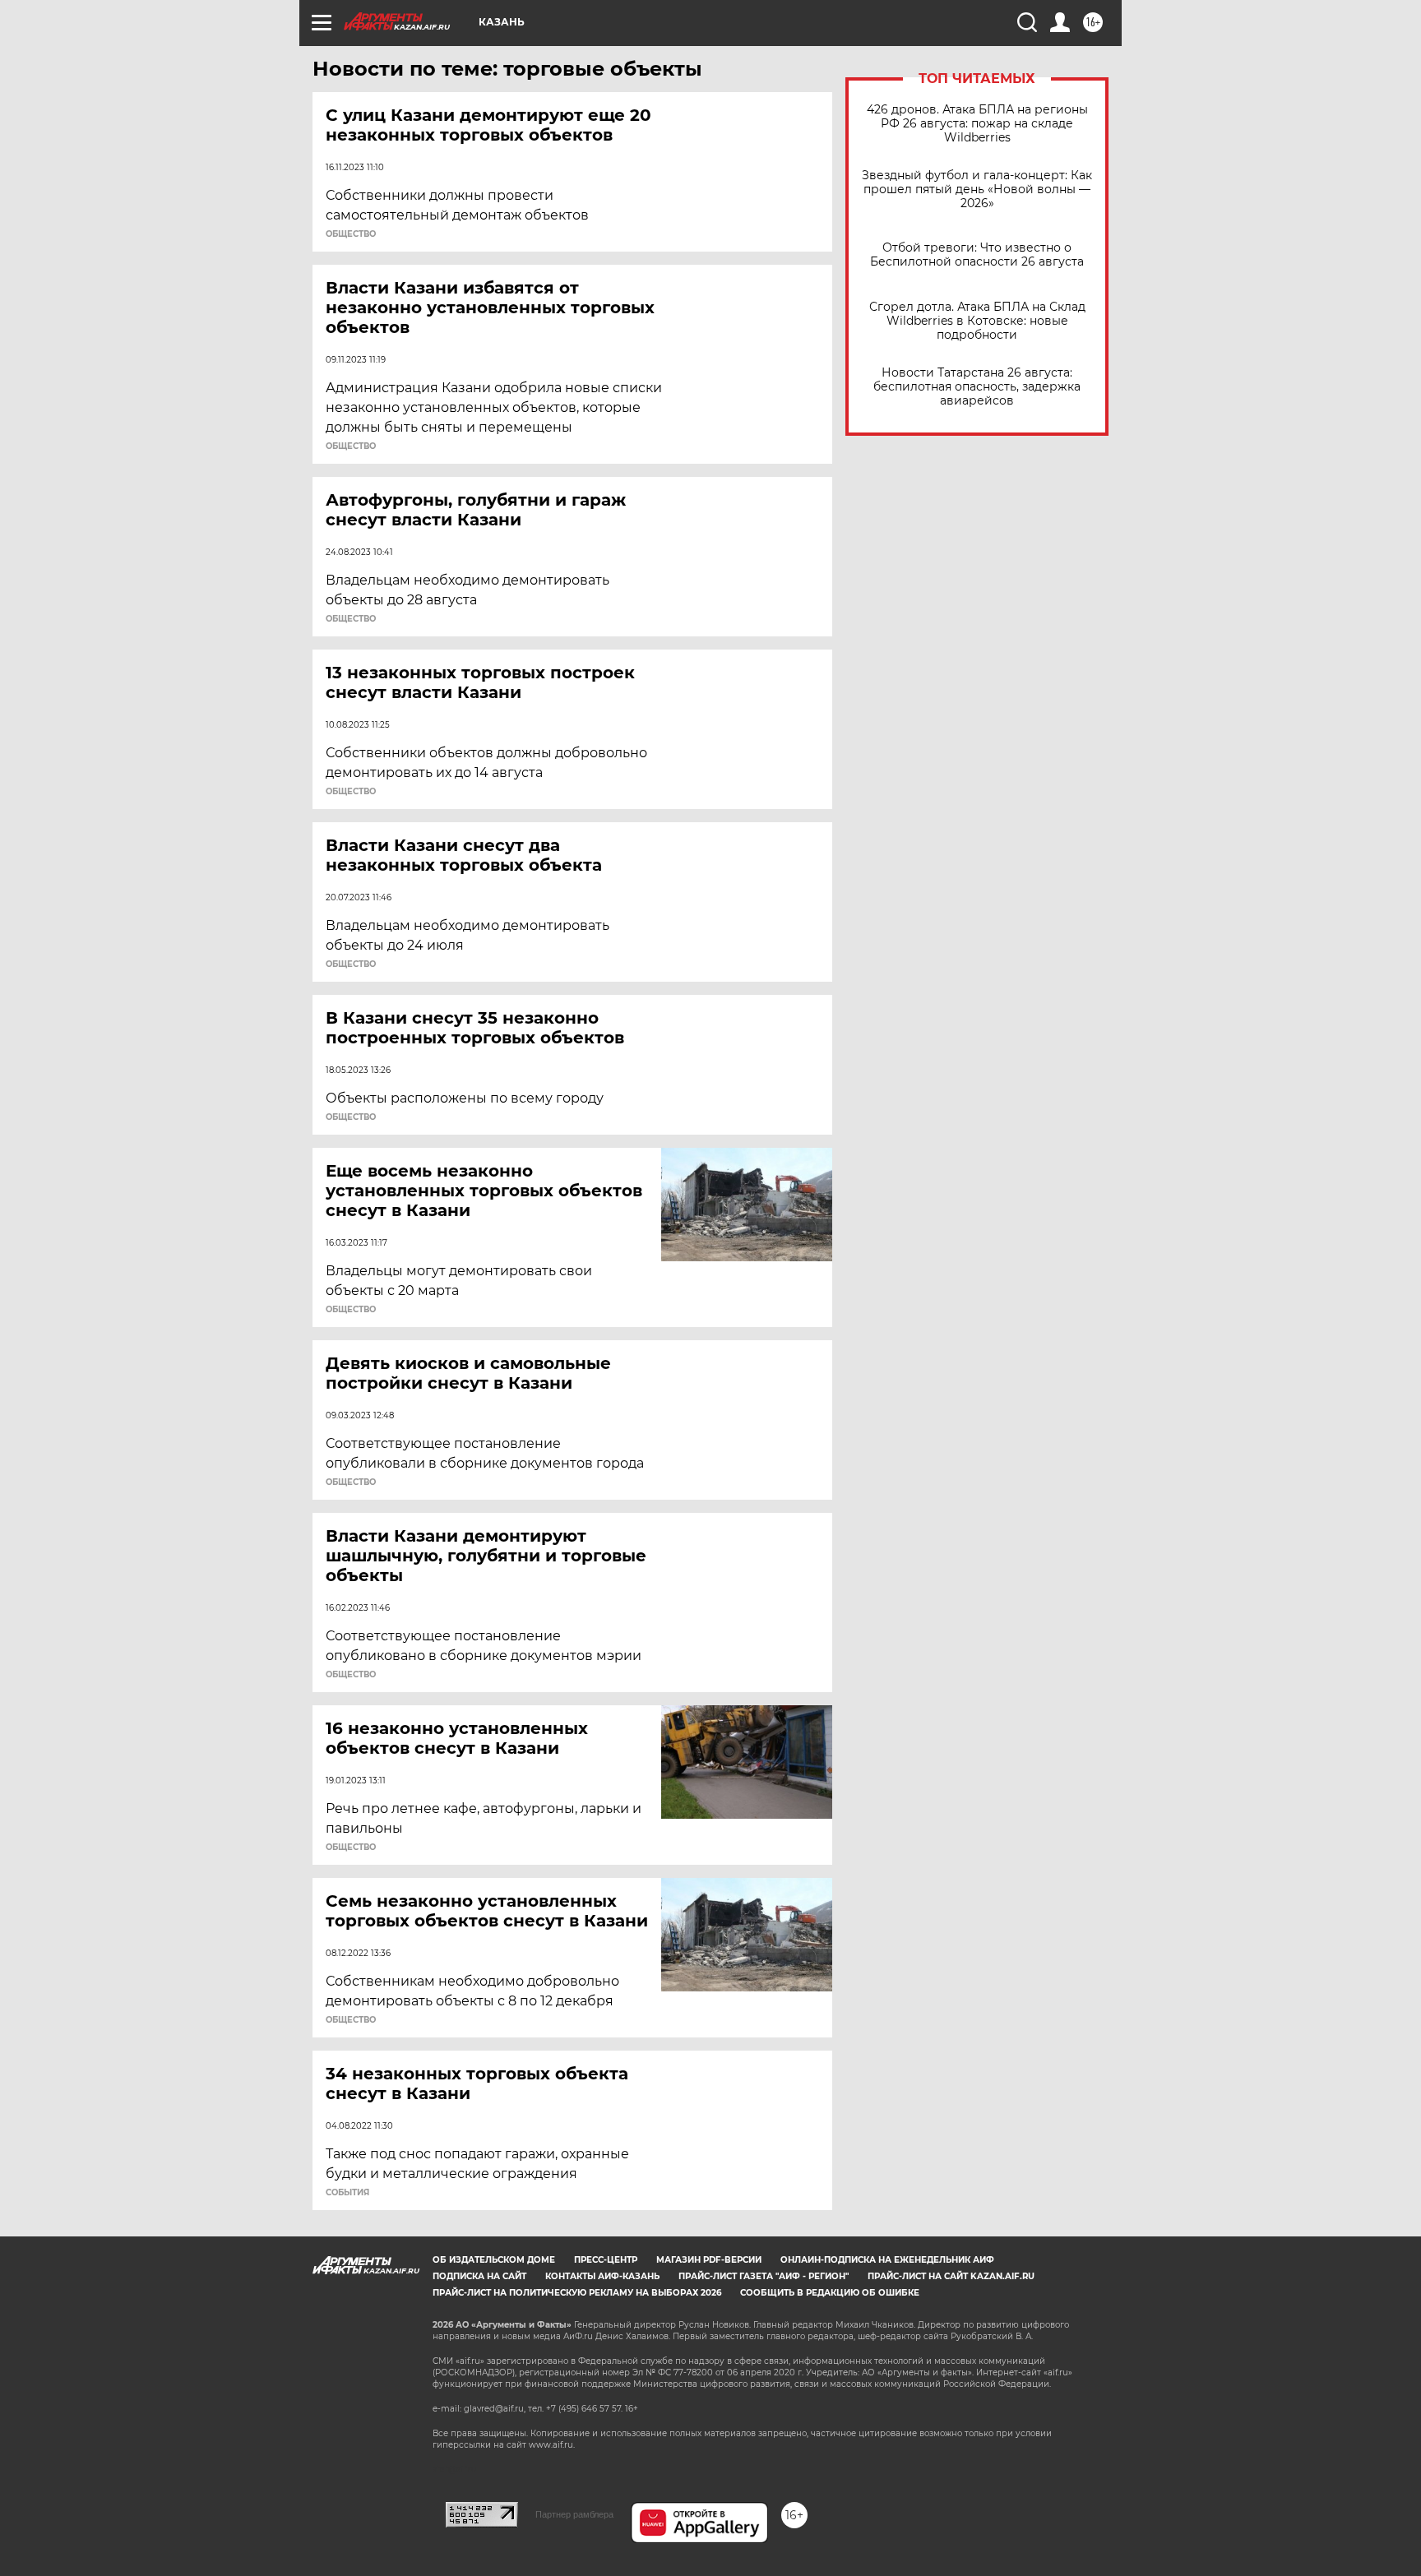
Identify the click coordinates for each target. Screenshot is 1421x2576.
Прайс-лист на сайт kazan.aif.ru (951, 2276)
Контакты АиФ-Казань (602, 2276)
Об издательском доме (494, 2260)
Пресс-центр (606, 2260)
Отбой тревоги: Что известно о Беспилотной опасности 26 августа (977, 255)
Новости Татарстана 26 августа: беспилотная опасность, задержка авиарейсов (977, 387)
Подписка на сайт (479, 2276)
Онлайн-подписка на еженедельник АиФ (887, 2260)
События (347, 2193)
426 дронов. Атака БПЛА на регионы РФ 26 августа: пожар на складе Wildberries (977, 124)
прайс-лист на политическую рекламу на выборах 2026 (577, 2293)
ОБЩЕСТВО (351, 234)
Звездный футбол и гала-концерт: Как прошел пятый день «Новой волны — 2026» (977, 190)
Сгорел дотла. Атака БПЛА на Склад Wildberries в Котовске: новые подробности (977, 321)
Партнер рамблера (574, 2514)
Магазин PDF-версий (709, 2260)
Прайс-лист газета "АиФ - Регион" (764, 2276)
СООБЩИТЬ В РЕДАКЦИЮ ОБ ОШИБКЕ (830, 2293)
